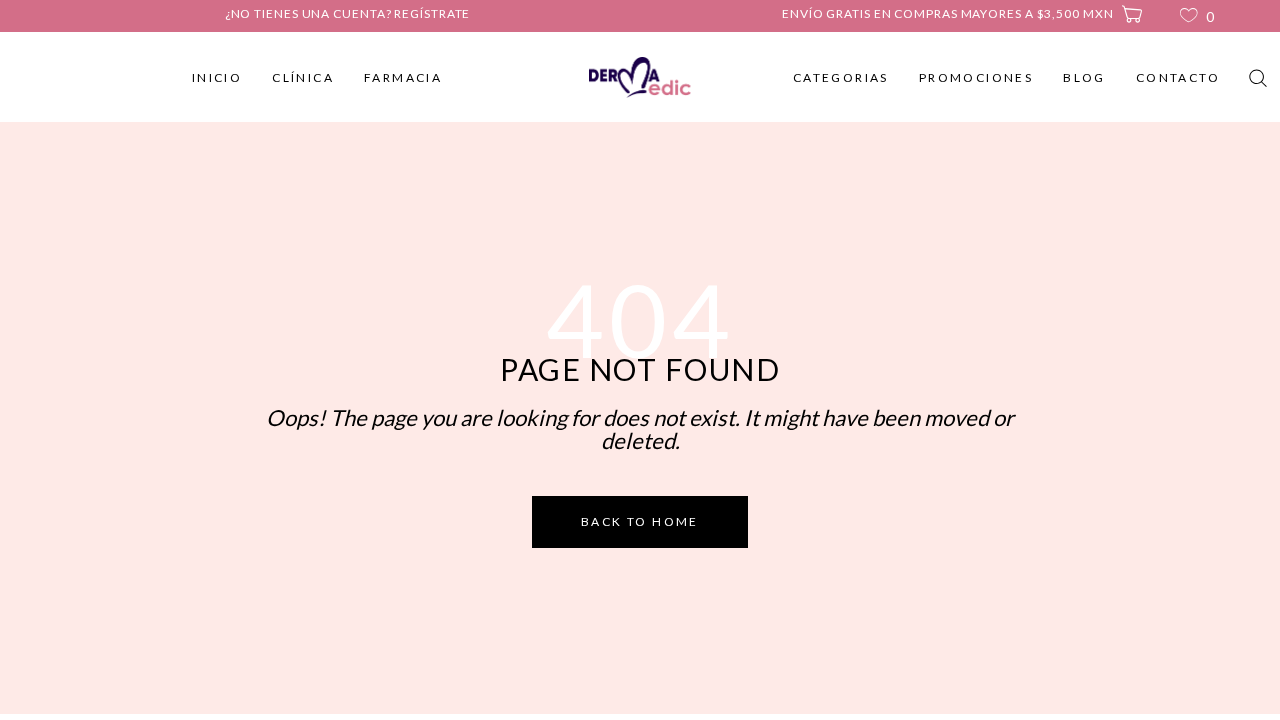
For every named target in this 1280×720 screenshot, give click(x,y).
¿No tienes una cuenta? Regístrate (348, 13)
